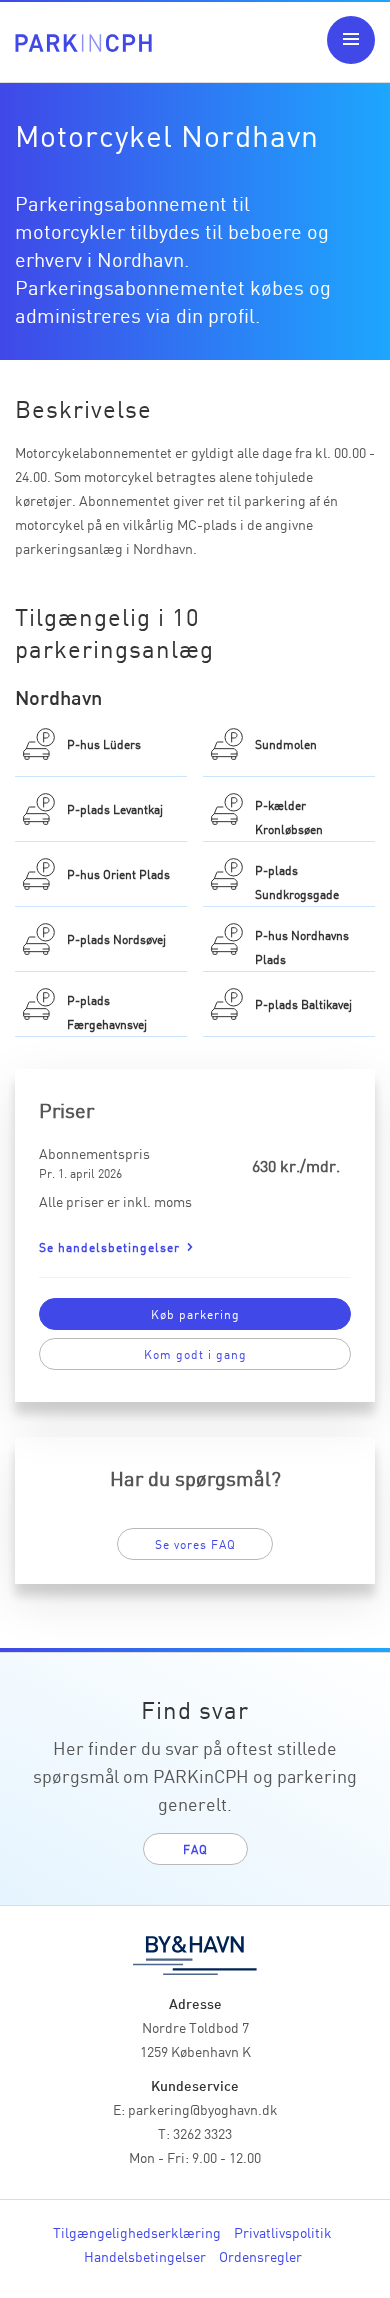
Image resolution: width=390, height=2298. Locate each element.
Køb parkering (195, 1313)
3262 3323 (202, 2133)
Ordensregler (260, 2256)
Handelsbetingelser (145, 2256)
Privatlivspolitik (283, 2232)
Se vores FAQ (195, 1543)
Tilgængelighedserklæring (137, 2232)
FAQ (195, 1848)
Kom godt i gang (195, 1353)
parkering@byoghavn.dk (203, 2109)
